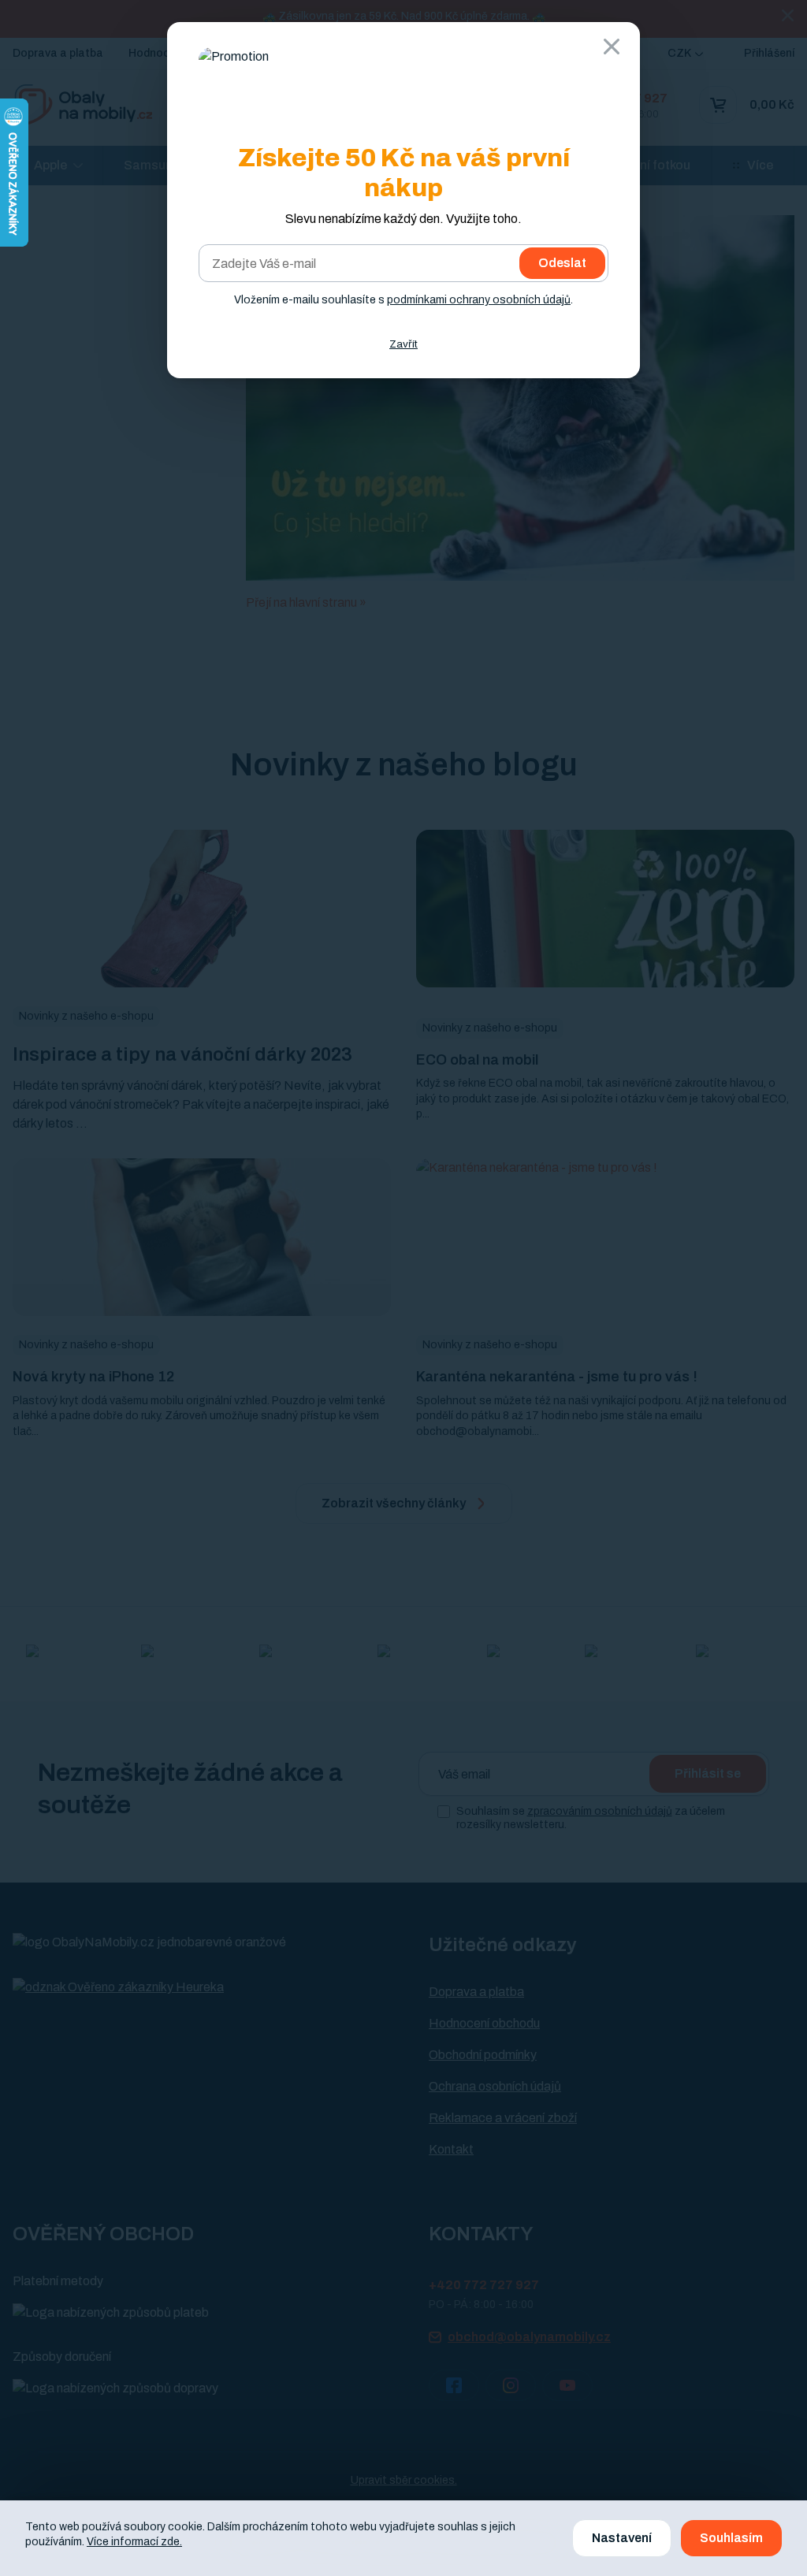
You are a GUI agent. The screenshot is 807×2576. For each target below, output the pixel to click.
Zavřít (403, 344)
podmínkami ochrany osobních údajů (479, 300)
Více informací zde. (134, 2542)
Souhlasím (731, 2538)
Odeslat (562, 263)
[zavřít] (612, 46)
